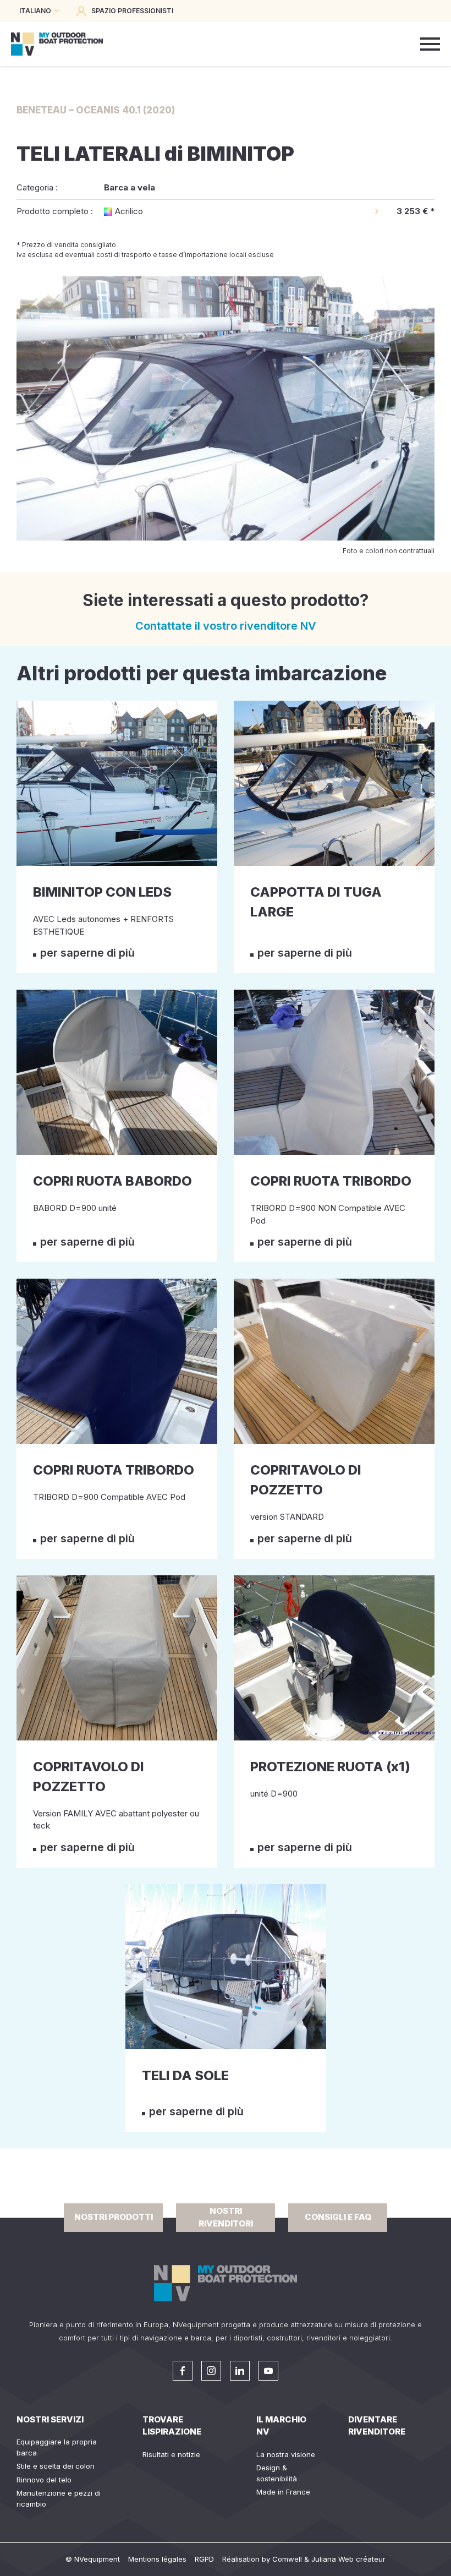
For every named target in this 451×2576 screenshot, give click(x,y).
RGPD (204, 2559)
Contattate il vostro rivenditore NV (226, 626)
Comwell (287, 2559)
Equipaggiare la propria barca (57, 2447)
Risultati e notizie (171, 2454)
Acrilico (129, 211)
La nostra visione (286, 2454)
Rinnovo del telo (44, 2480)
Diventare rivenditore (377, 2426)
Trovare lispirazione (172, 2426)
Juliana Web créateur (348, 2559)
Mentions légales (157, 2559)
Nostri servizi (50, 2419)
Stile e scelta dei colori (56, 2466)
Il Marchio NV (281, 2426)
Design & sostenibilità (277, 2473)
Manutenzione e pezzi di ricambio (59, 2498)
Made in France (283, 2492)
